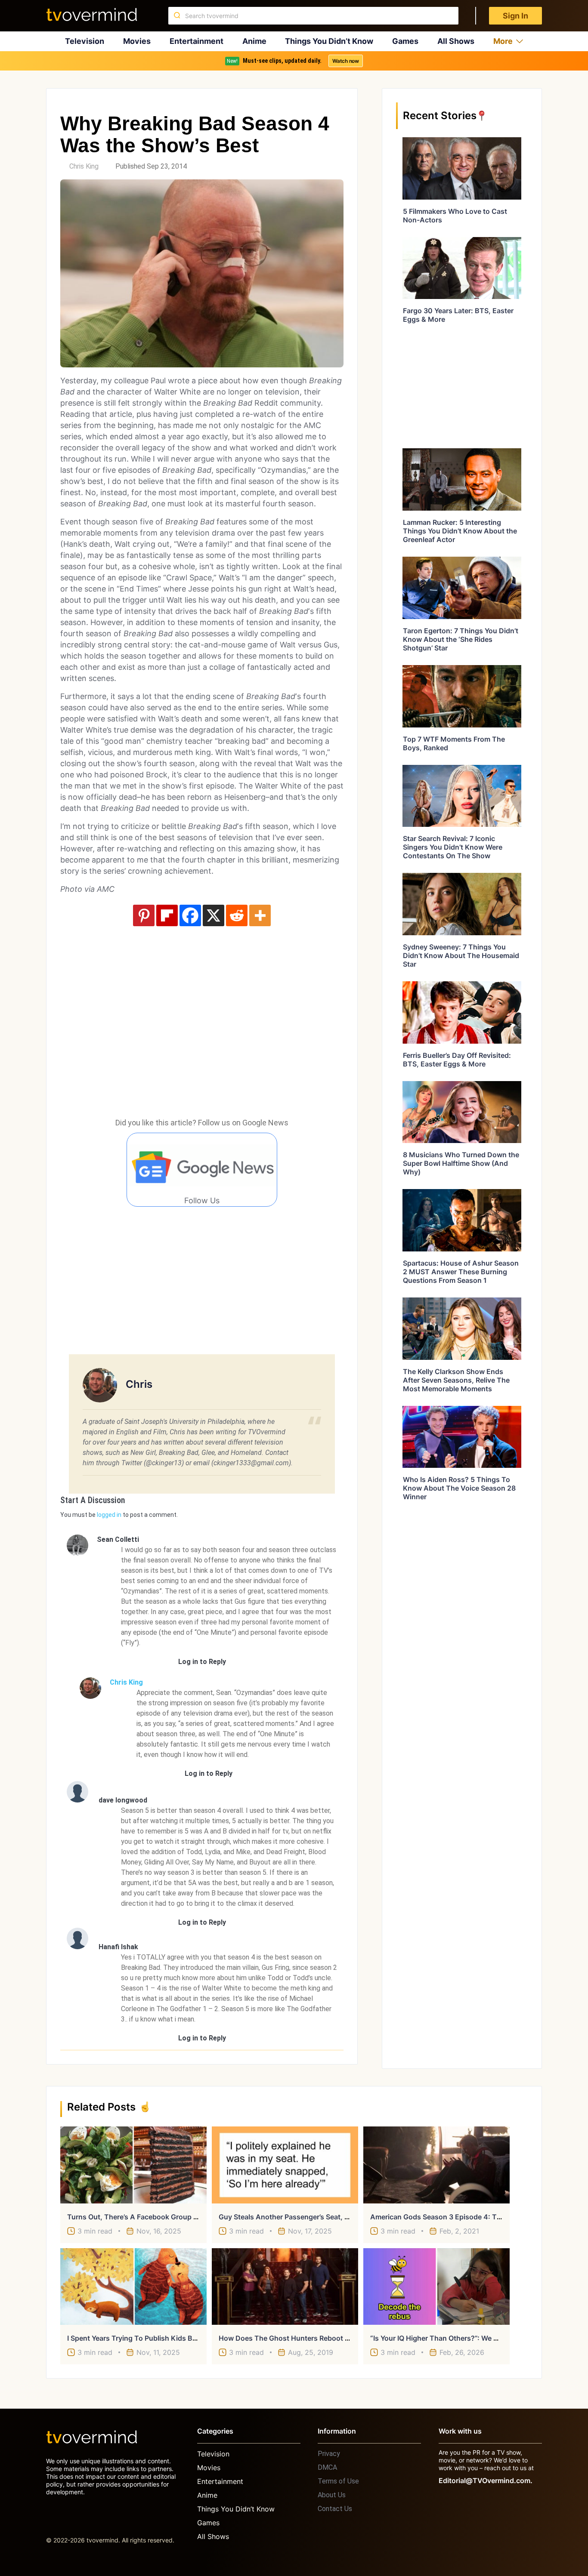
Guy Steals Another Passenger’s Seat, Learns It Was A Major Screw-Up (335, 2217)
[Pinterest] (144, 915)
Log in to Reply (202, 1662)
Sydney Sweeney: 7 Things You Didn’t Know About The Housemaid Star (461, 955)
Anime (254, 41)
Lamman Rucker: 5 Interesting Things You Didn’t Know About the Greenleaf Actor (460, 531)
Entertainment (197, 41)
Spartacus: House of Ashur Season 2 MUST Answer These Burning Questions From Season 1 (461, 1272)
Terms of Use (338, 2481)
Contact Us (335, 2509)
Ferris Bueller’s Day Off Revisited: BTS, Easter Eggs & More (457, 1060)
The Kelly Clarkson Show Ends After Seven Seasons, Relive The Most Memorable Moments (456, 1380)
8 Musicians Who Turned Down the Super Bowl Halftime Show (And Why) (461, 1163)
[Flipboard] (167, 915)
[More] (260, 915)
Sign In (515, 16)
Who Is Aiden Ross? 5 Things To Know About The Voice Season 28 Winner (459, 1488)
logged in (109, 1515)
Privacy (329, 2454)
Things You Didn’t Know (329, 41)
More (503, 41)
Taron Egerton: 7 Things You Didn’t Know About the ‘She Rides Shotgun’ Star (461, 639)
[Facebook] (190, 915)
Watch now (346, 61)
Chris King (84, 166)
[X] (214, 915)
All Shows (456, 41)
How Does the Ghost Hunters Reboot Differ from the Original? (323, 2338)
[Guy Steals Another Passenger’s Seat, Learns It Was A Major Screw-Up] (285, 2165)
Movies (137, 41)
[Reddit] (237, 915)
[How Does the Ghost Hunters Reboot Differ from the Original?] (285, 2286)
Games (405, 41)
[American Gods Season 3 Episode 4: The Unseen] (436, 2165)
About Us (332, 2495)
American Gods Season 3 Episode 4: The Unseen (451, 2217)
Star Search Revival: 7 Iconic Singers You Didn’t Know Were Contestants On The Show (453, 847)
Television (85, 41)
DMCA (327, 2467)
